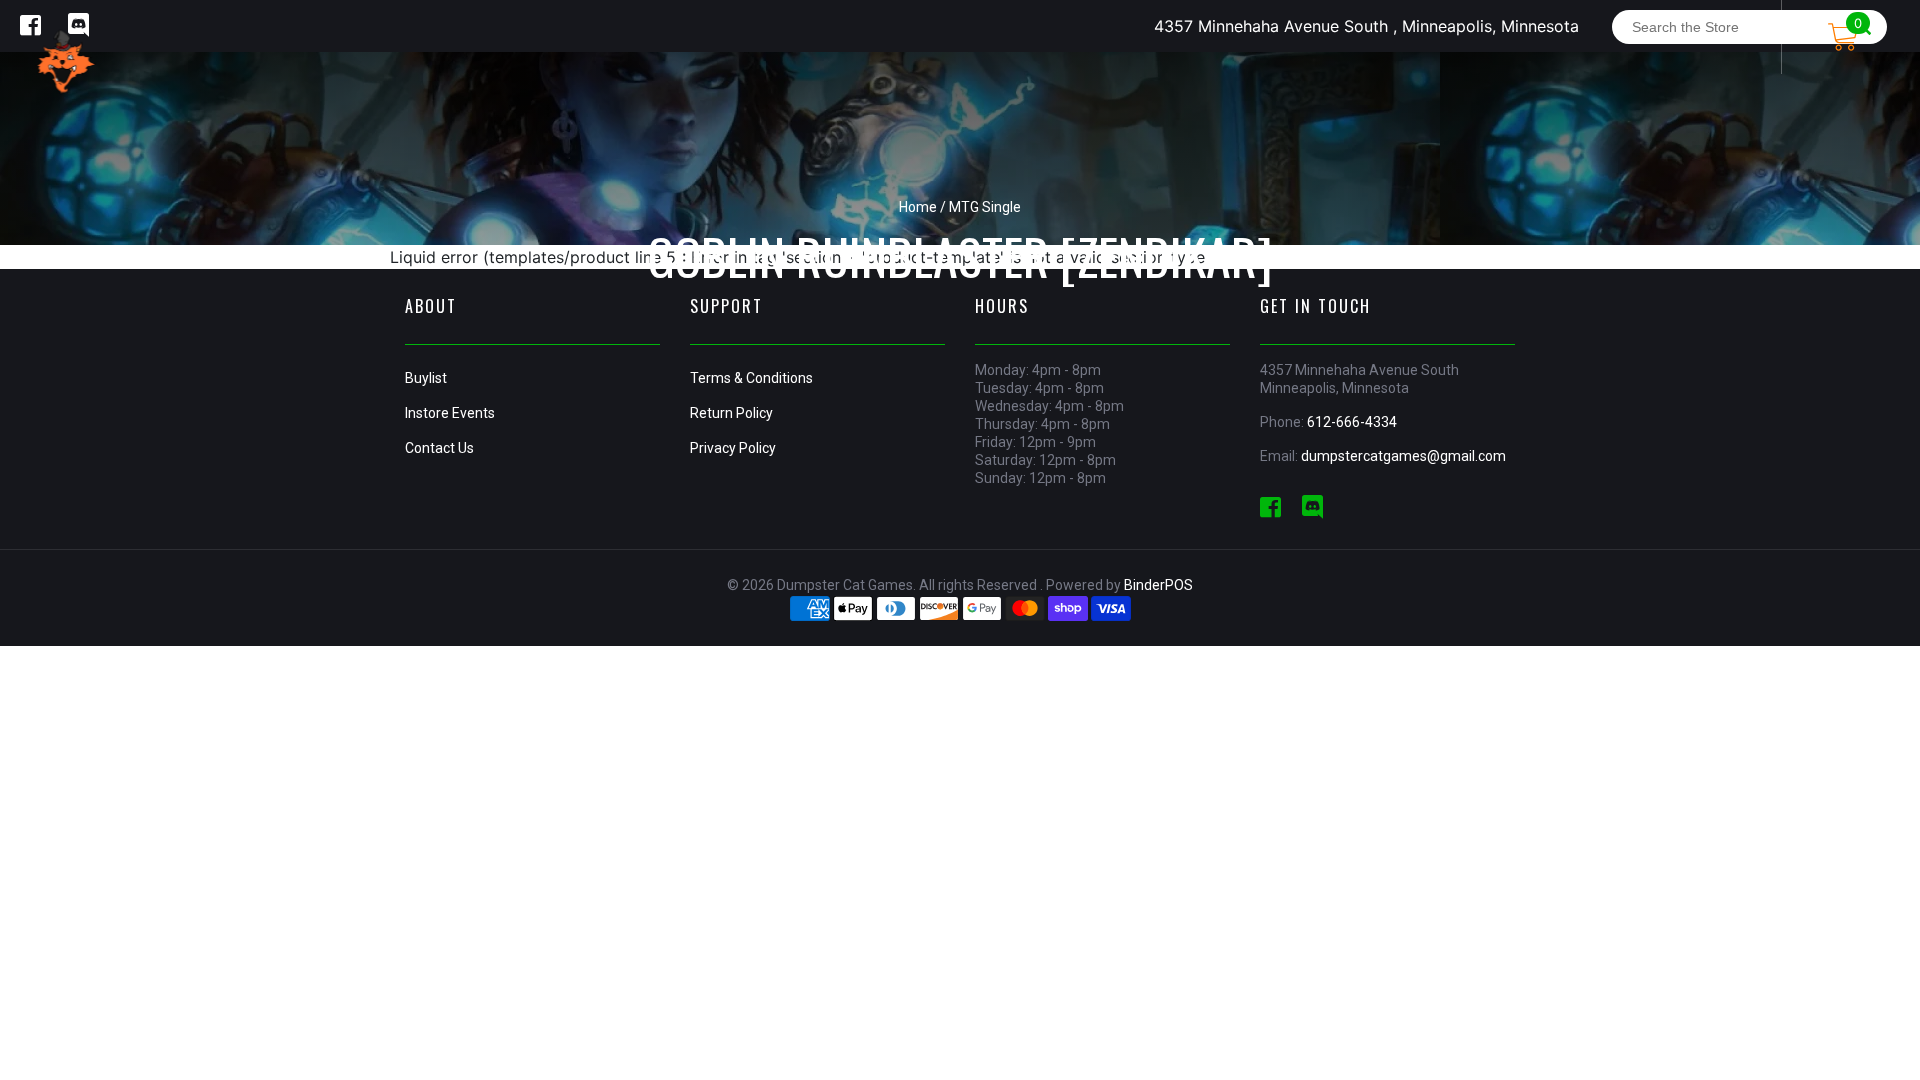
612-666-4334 (1352, 422)
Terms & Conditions (751, 378)
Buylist (426, 378)
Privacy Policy (733, 448)
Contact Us (439, 448)
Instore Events (450, 413)
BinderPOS (1158, 585)
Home (918, 207)
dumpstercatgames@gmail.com (1403, 456)
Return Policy (731, 413)
